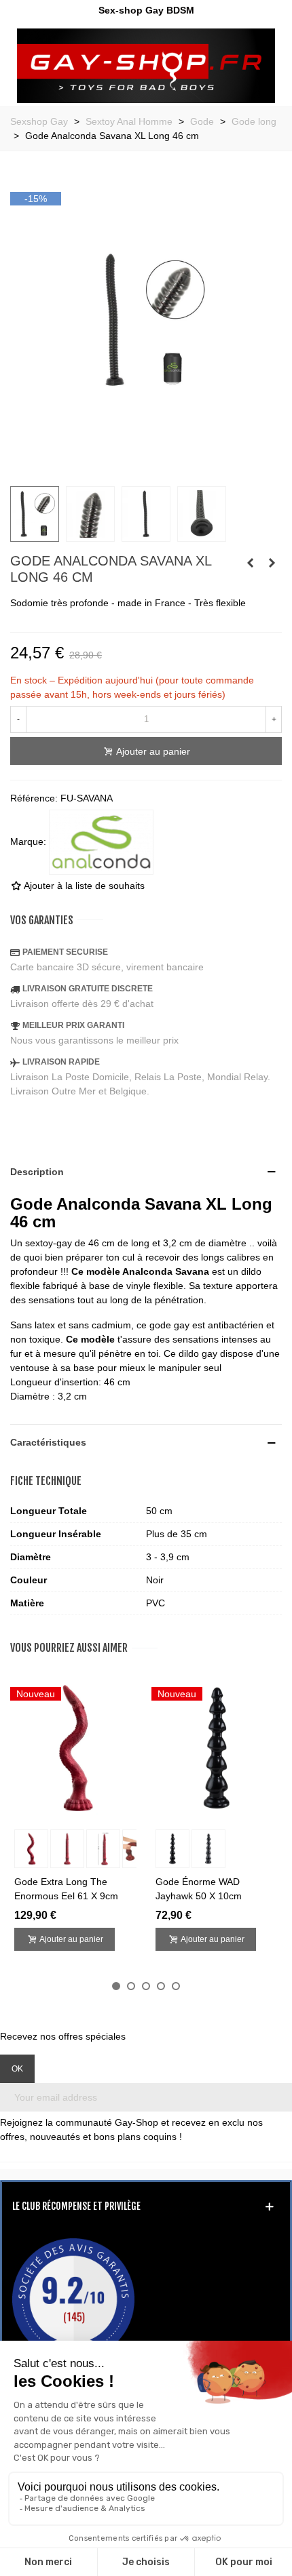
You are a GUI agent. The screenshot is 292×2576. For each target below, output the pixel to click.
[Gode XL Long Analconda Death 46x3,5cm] (272, 563)
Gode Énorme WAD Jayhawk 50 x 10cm (199, 1889)
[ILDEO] (146, 66)
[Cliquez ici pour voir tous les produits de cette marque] (101, 842)
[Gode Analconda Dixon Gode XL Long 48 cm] (250, 563)
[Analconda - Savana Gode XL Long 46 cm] (146, 468)
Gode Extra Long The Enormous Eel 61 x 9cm (66, 1889)
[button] (116, 1986)
